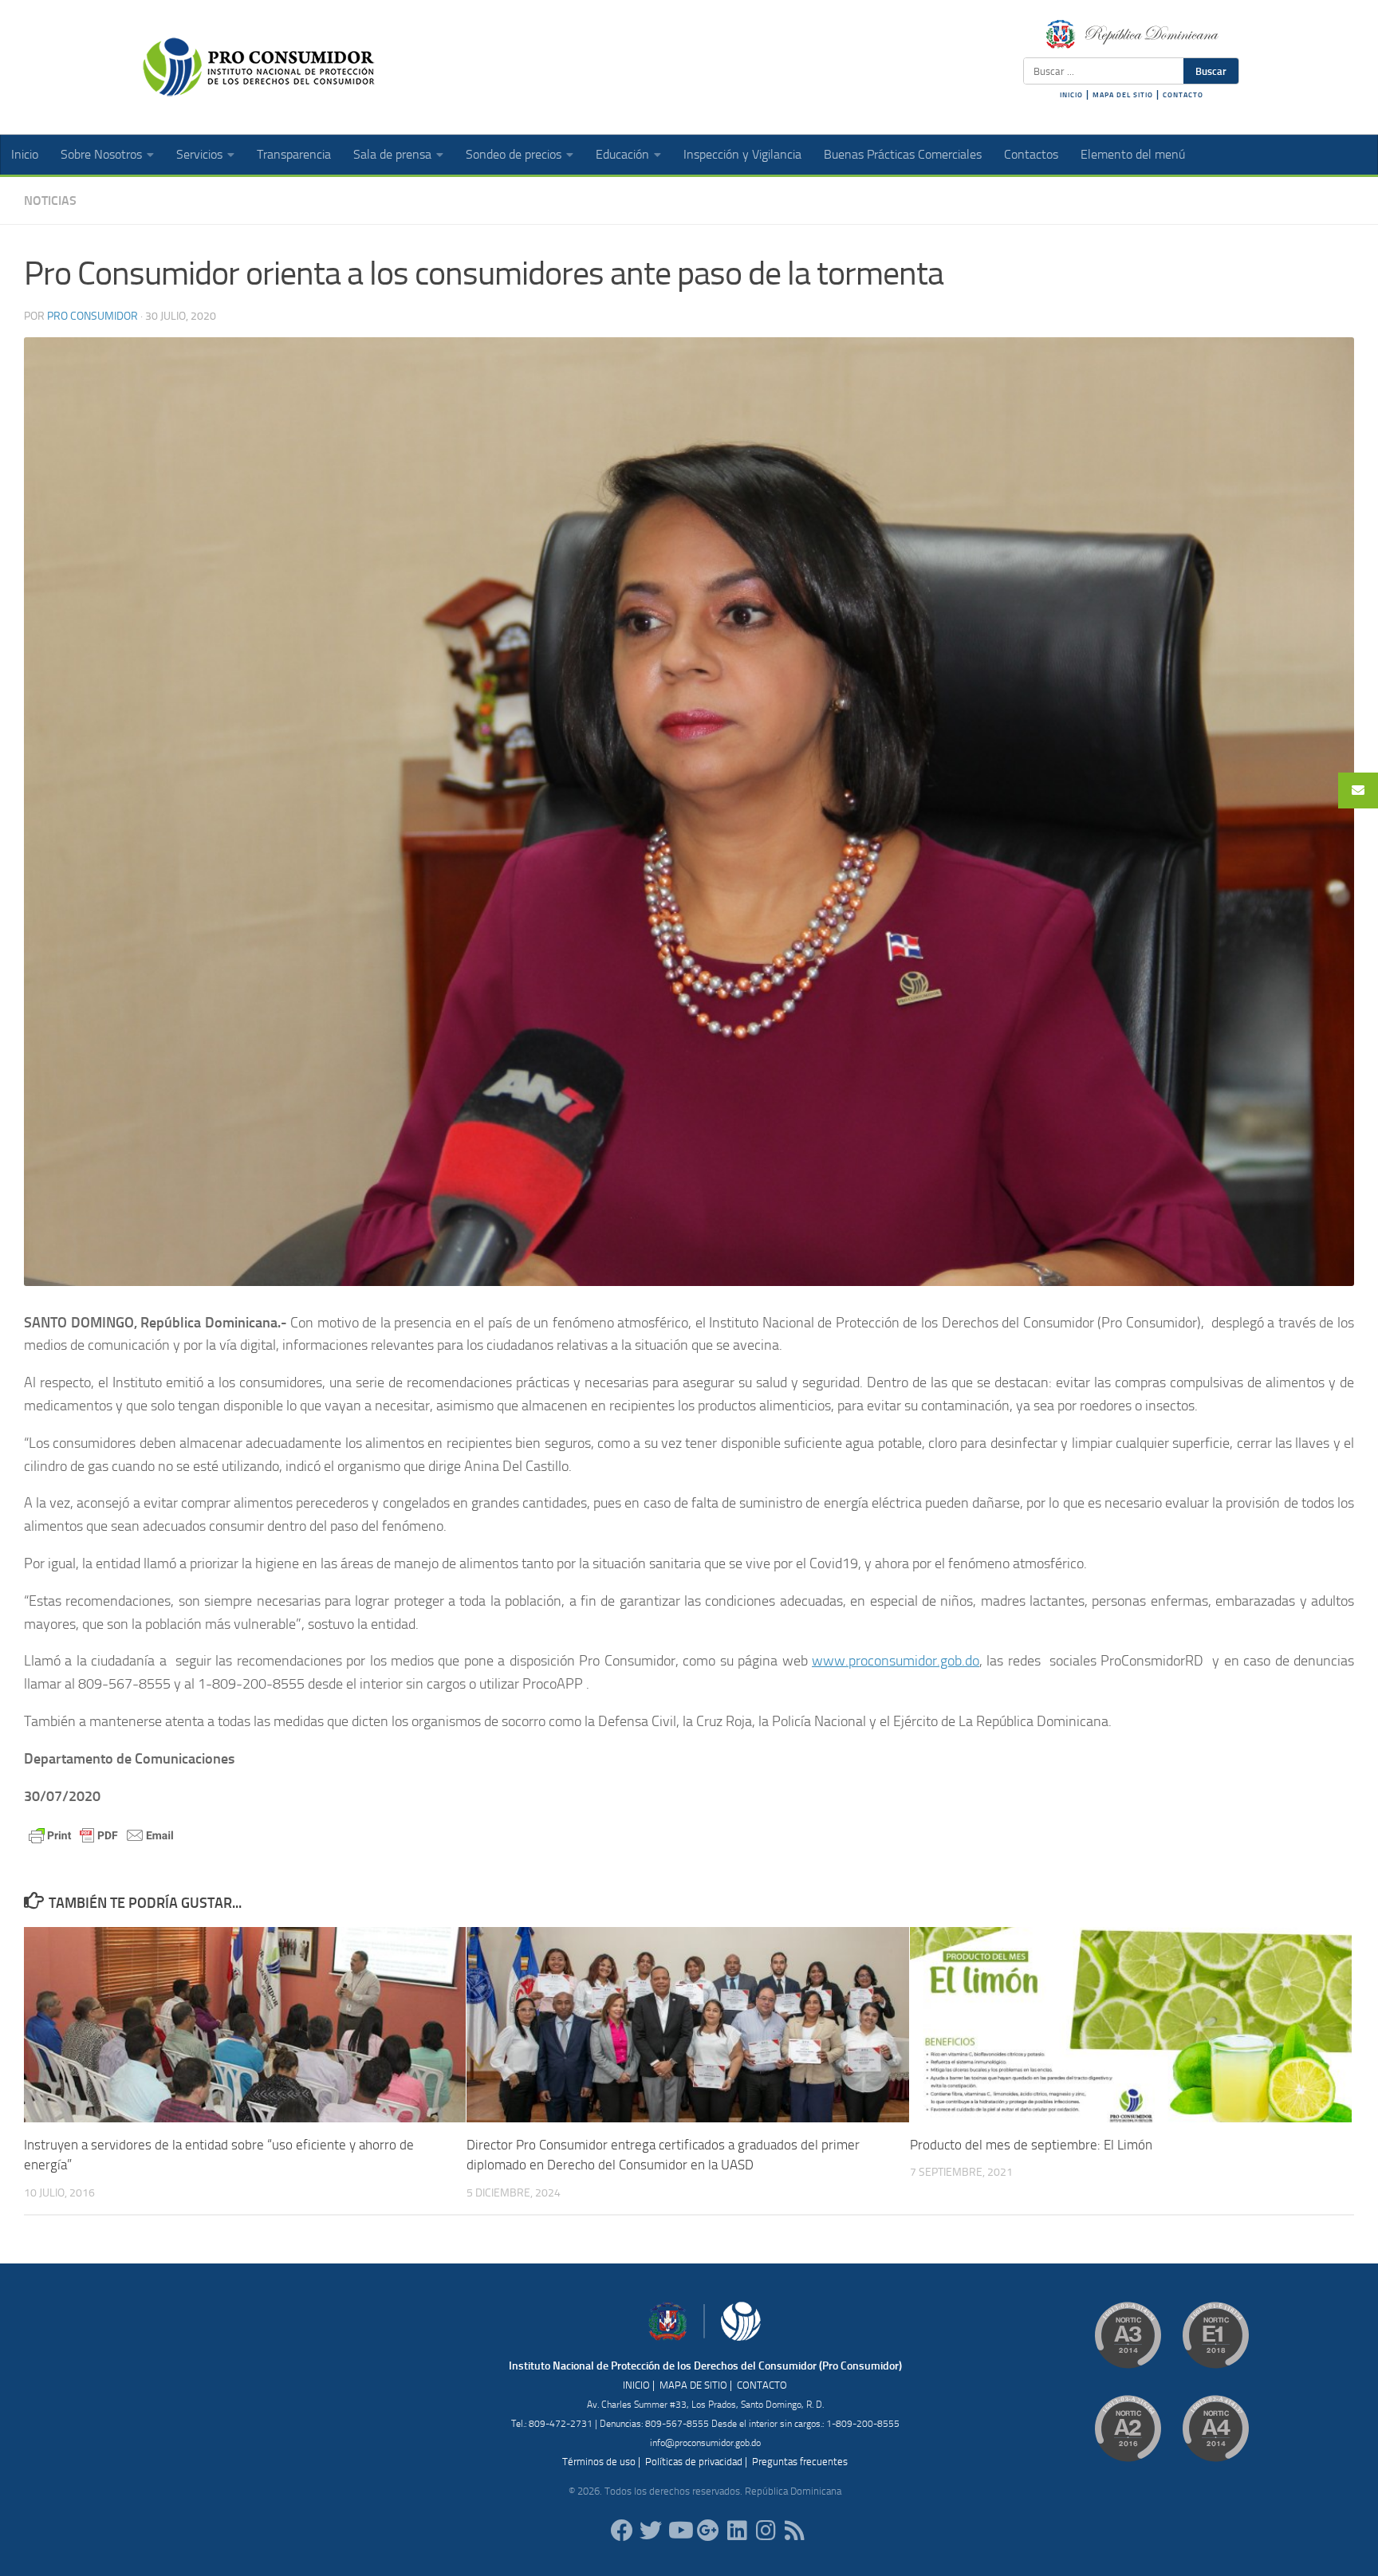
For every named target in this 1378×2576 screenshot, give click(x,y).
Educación (622, 154)
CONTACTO (1183, 95)
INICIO (1071, 95)
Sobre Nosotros (101, 154)
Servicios (199, 154)
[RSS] (794, 2531)
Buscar (1211, 71)
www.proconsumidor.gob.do (896, 1661)
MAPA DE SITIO (693, 2385)
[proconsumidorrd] (651, 2531)
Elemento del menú (1133, 154)
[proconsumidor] (737, 2531)
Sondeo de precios (514, 154)
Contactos (1031, 154)
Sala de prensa (392, 154)
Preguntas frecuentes (800, 2462)
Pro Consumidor (93, 316)
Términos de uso (599, 2462)
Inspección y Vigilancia (742, 154)
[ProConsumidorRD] (622, 2531)
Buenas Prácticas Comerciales (903, 154)
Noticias (50, 201)
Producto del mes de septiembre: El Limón (1031, 2145)
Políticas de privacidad (694, 2462)
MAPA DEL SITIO (1123, 95)
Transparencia (294, 154)
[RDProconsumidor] (679, 2531)
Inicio (25, 154)
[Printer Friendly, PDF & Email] (101, 1834)
